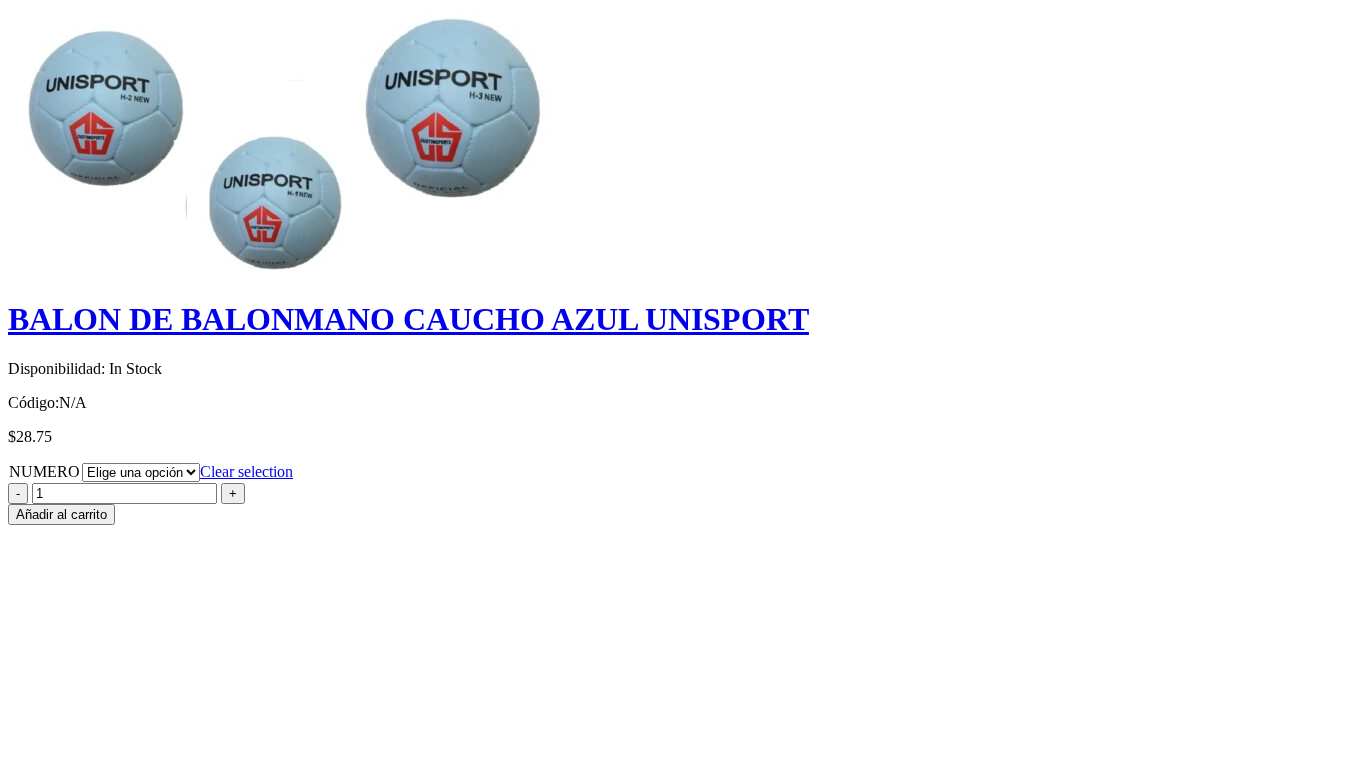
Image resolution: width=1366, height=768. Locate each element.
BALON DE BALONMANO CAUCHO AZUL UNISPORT (408, 319)
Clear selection (246, 471)
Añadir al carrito (61, 514)
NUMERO (44, 471)
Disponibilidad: (56, 368)
